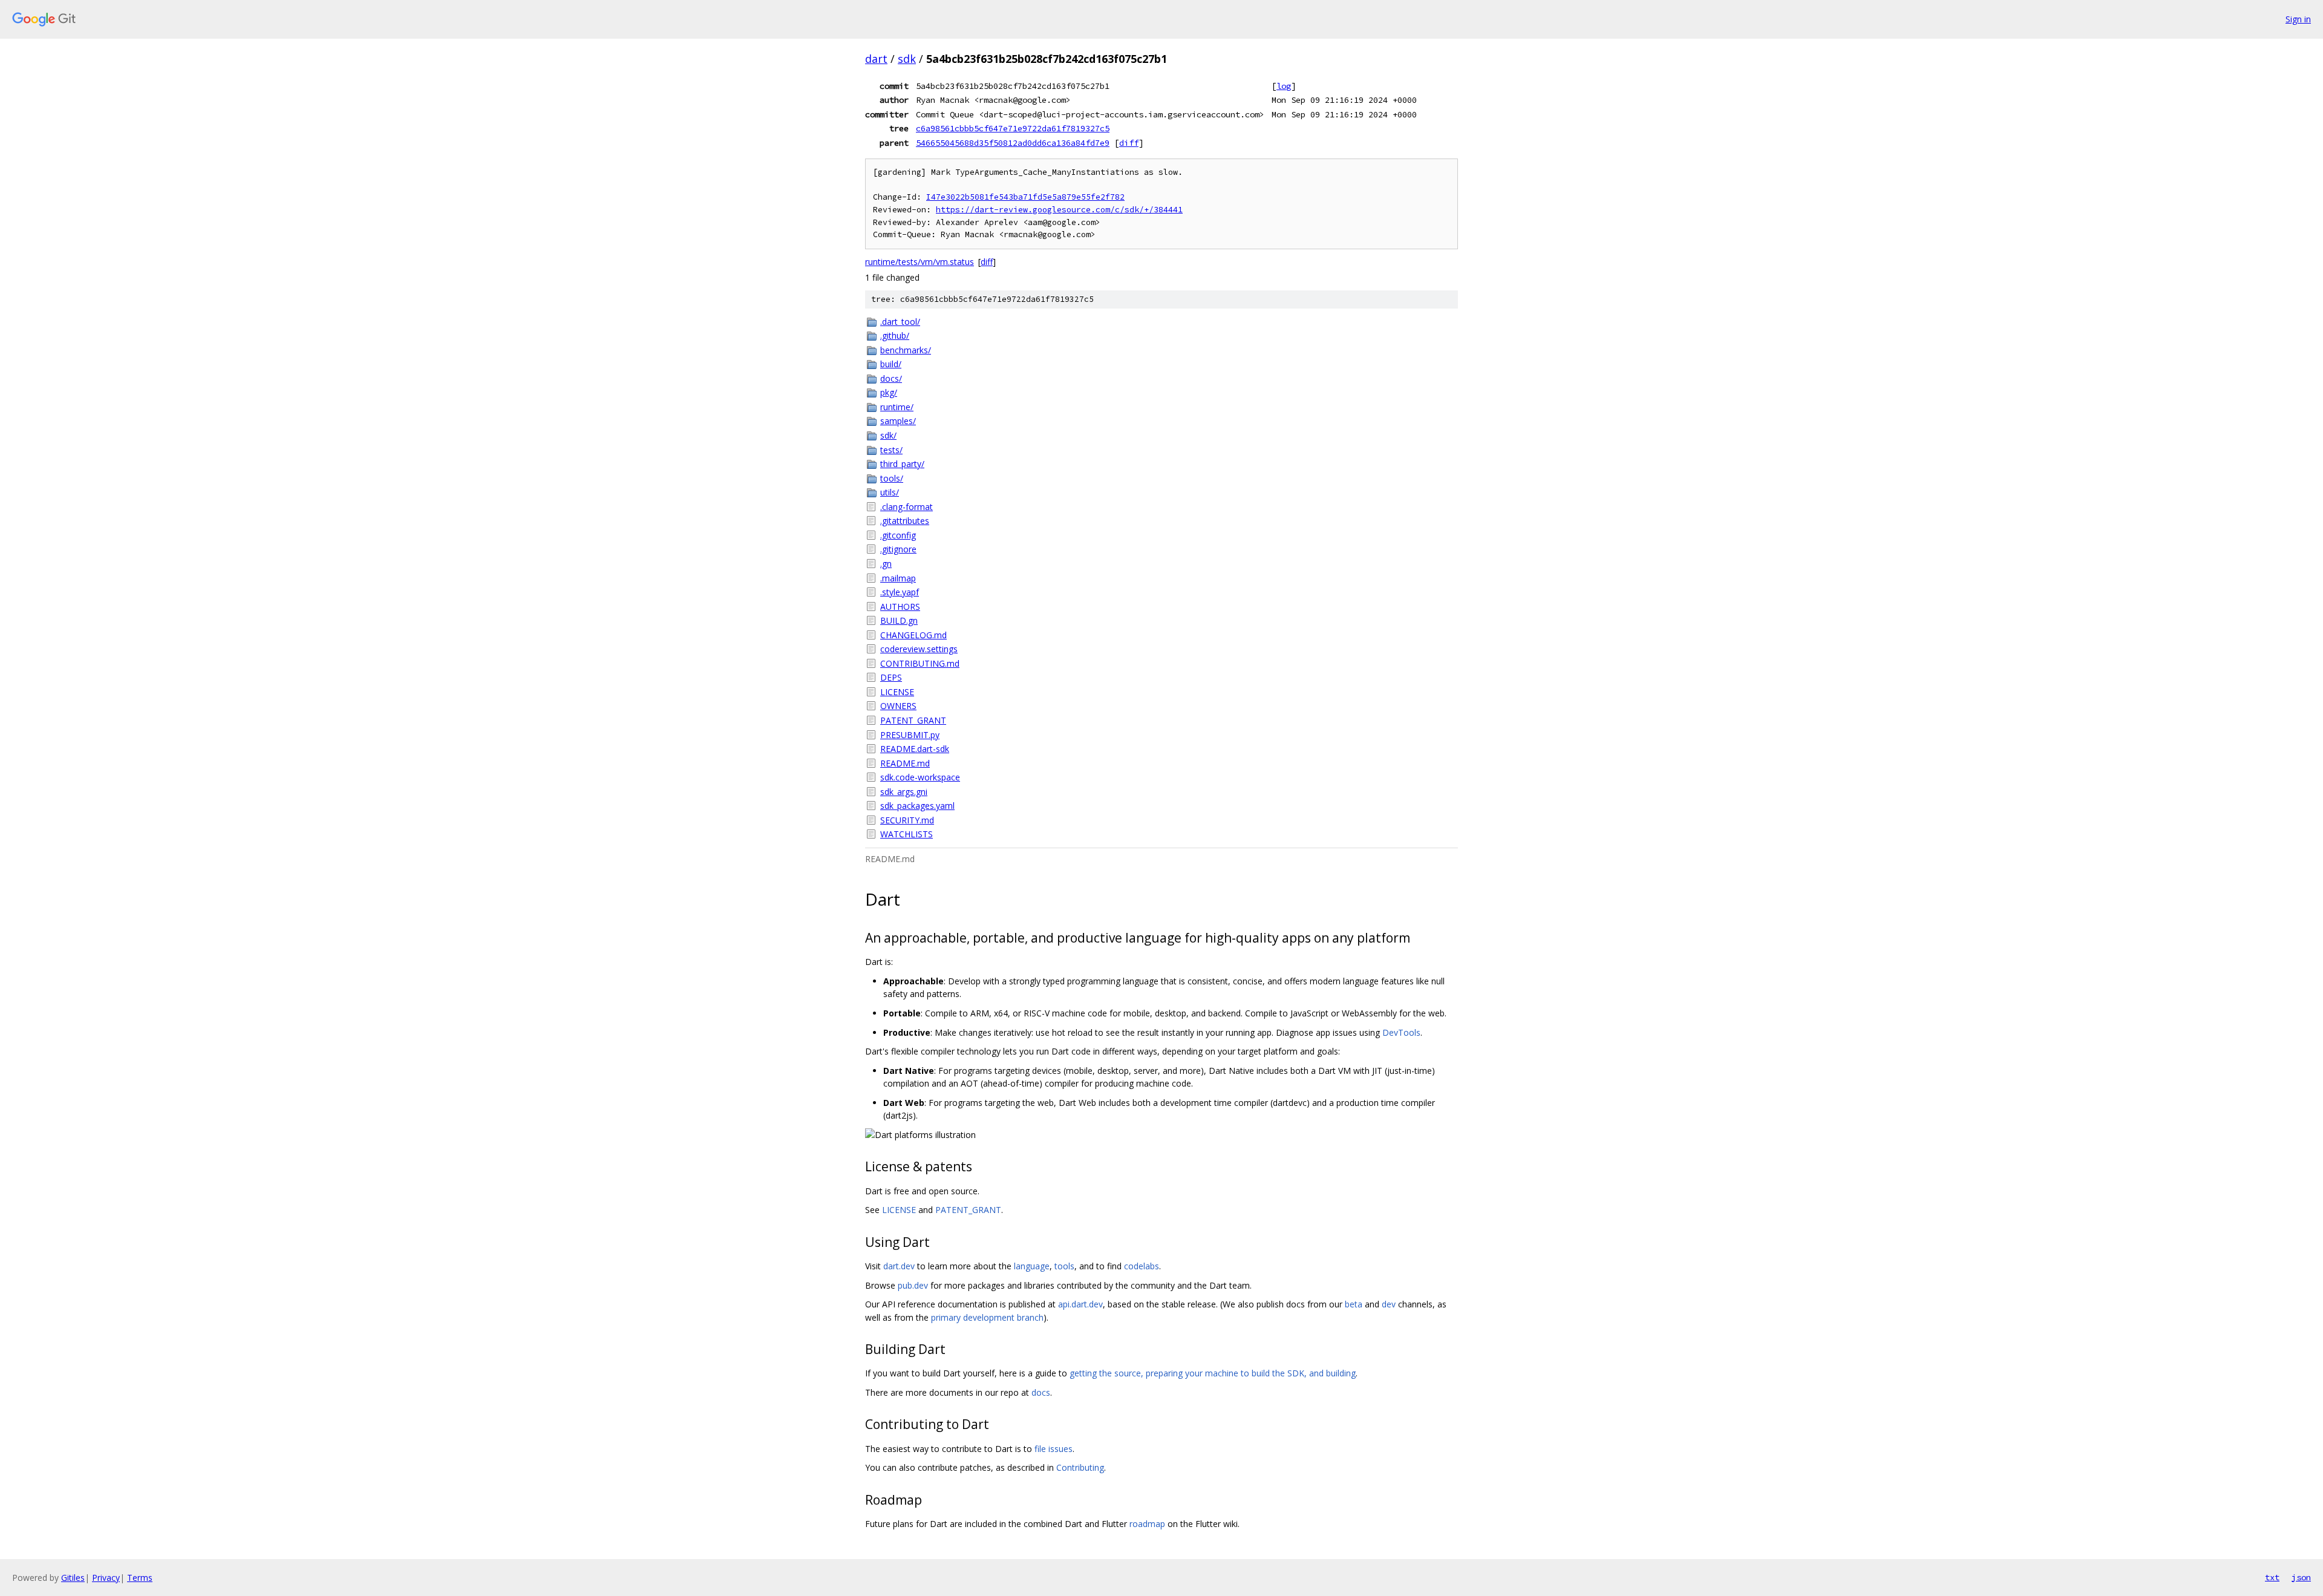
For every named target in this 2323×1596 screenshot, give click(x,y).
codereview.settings (919, 649)
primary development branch (987, 1317)
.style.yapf (900, 592)
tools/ (892, 478)
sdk (907, 59)
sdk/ (888, 435)
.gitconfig (898, 535)
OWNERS (898, 706)
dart (876, 59)
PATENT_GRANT (913, 720)
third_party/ (902, 464)
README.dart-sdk (915, 749)
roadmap (1147, 1524)
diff (1129, 143)
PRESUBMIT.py (910, 735)
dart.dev (899, 1266)
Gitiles (73, 1578)
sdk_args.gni (904, 792)
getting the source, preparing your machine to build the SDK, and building (1213, 1373)
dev (1389, 1304)
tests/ (891, 450)
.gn (886, 564)
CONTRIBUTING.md (920, 663)
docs (1041, 1392)
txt (2272, 1577)
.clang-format (907, 507)
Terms (140, 1578)
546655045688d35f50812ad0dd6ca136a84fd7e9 (1013, 143)
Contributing (1080, 1467)
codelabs (1142, 1266)
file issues (1054, 1449)
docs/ (891, 378)
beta (1354, 1304)
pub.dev (913, 1285)
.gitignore (898, 549)
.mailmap (898, 578)
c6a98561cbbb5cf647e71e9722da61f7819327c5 (1013, 128)
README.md (905, 763)
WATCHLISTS (907, 834)
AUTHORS (900, 607)
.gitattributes (905, 521)
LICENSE (897, 692)
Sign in (2298, 19)
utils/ (890, 492)
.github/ (895, 335)
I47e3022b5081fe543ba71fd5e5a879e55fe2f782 (1025, 197)
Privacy (106, 1578)
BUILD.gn (899, 620)
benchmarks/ (906, 350)
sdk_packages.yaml (917, 806)
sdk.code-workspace (920, 777)
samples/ (898, 421)
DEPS (891, 677)
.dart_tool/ (900, 322)
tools (1064, 1266)
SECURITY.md (907, 820)
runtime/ (897, 407)
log (1284, 86)
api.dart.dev (1080, 1304)
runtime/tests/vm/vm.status (920, 262)
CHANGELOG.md (913, 635)
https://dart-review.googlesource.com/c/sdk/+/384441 (1059, 210)
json (2301, 1577)
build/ (891, 364)
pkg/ (889, 392)
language (1032, 1266)
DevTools (1401, 1032)
